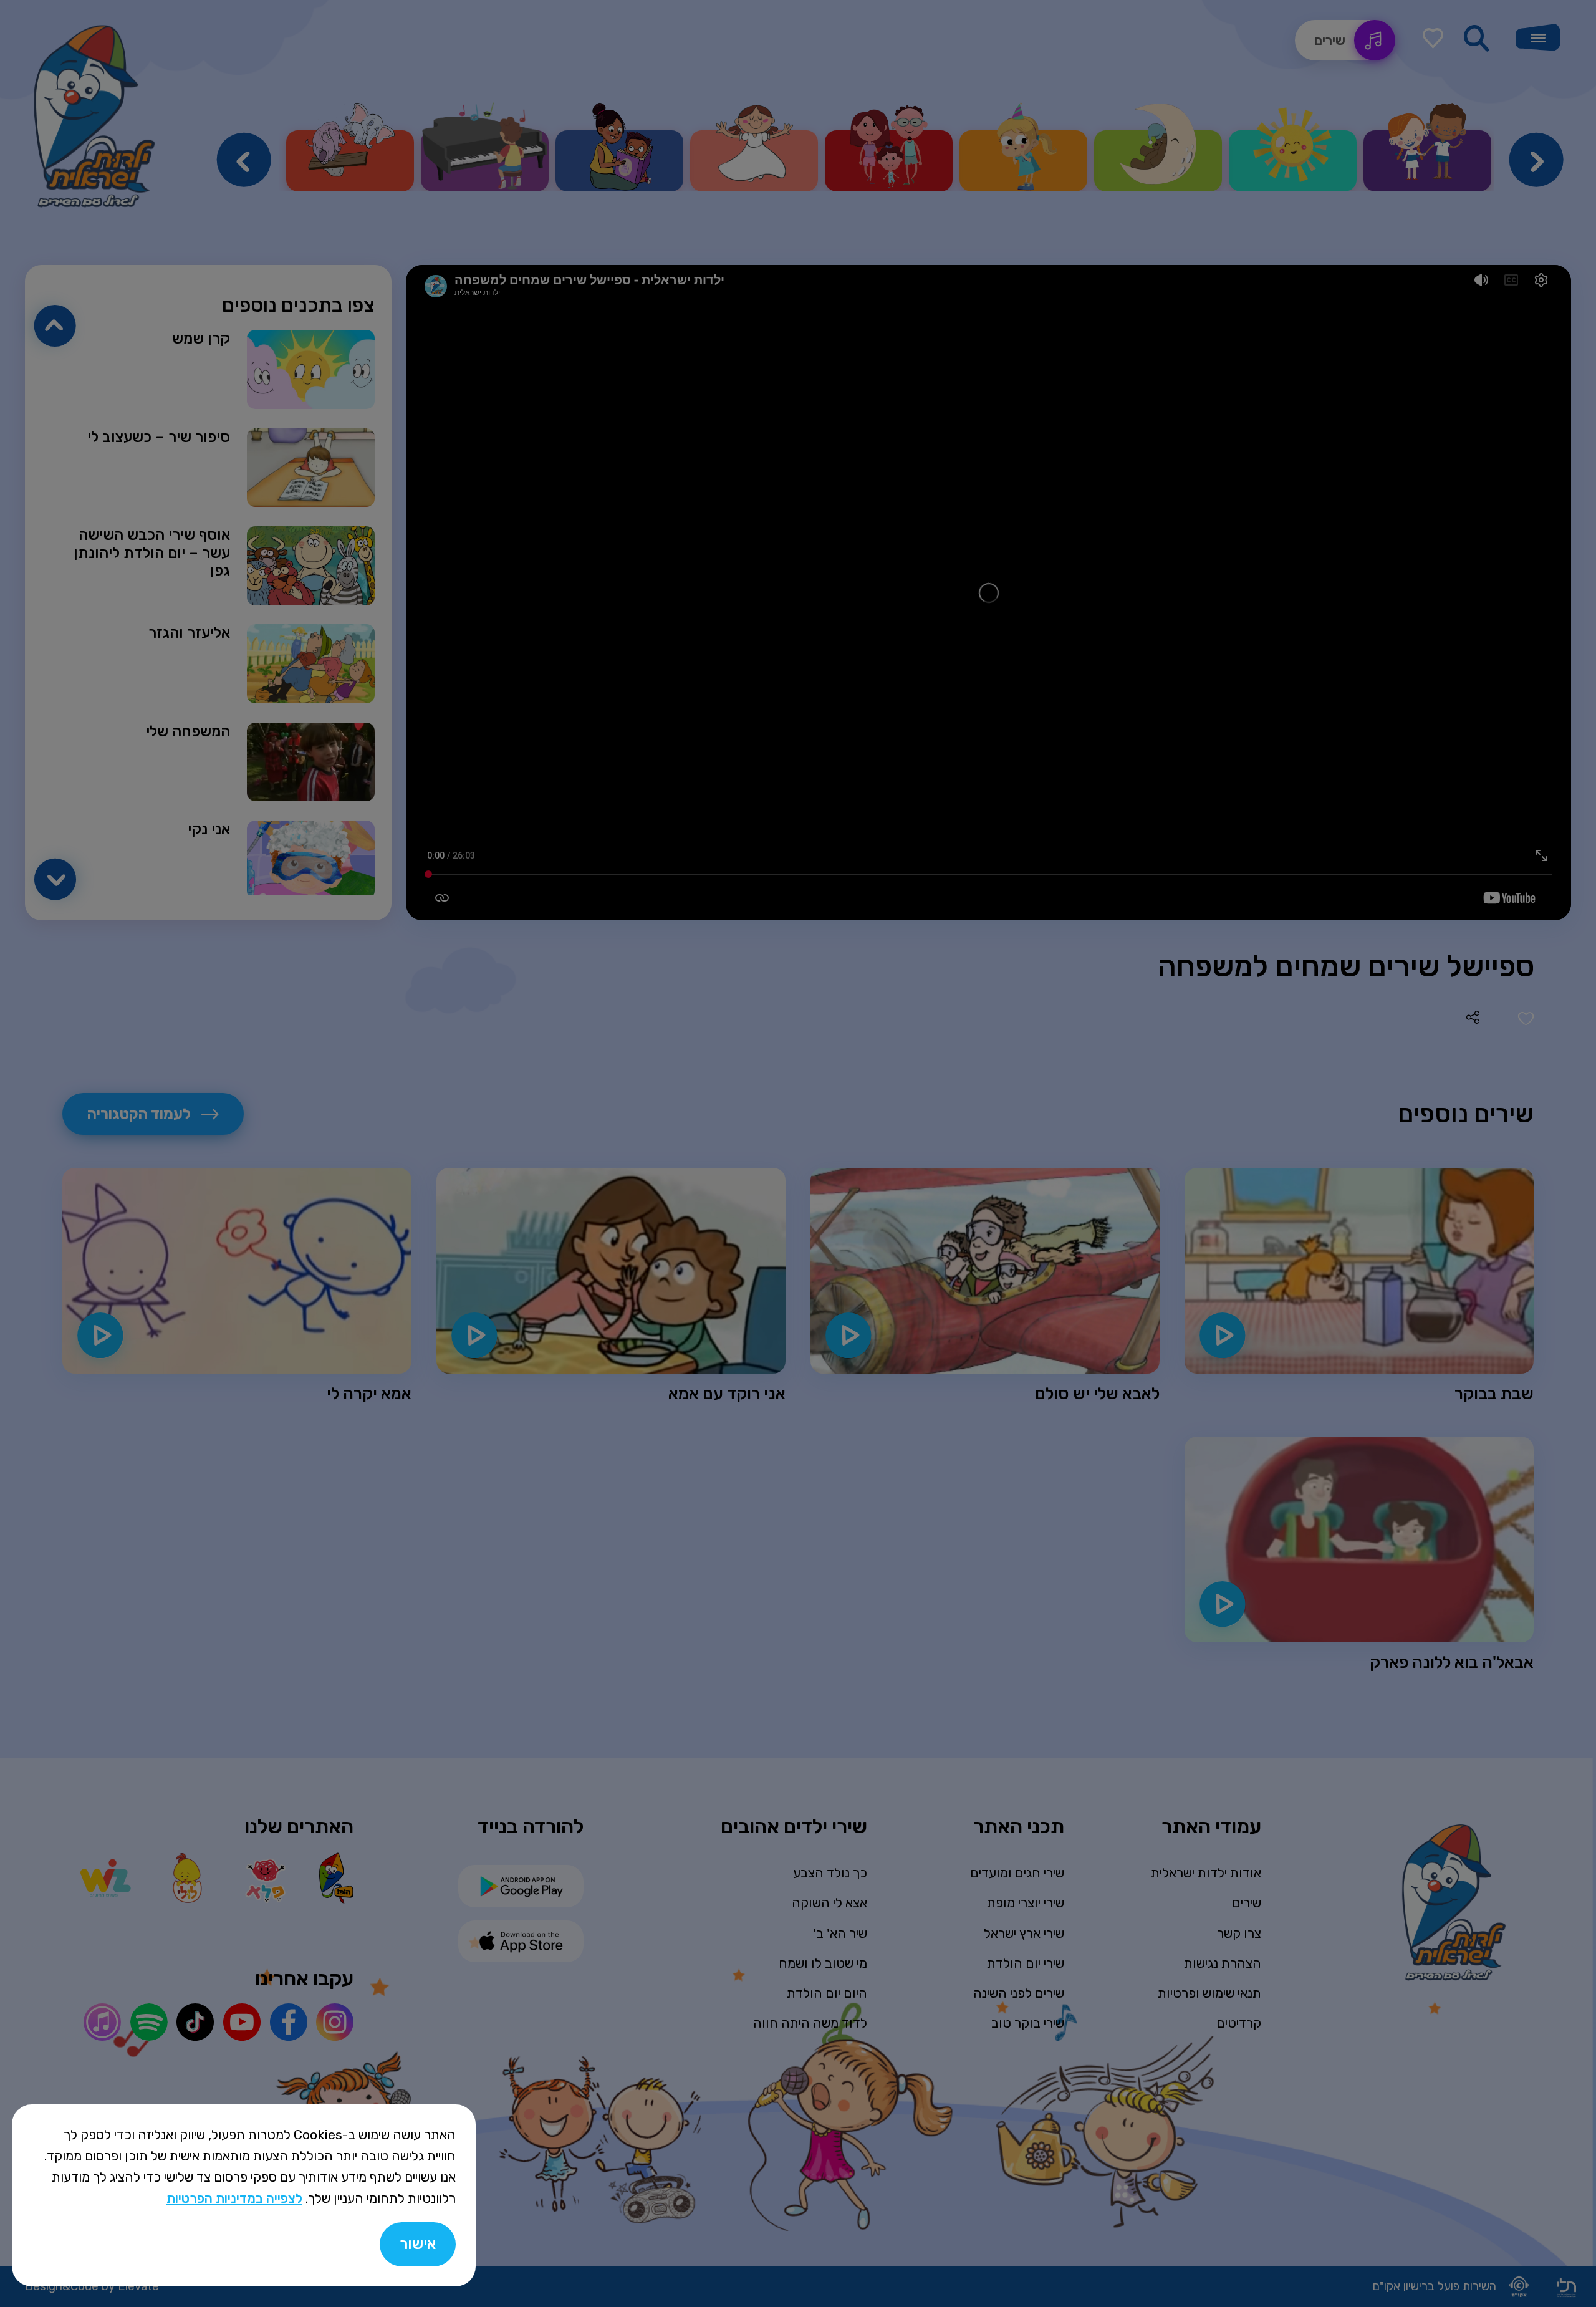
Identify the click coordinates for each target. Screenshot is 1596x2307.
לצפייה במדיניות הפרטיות (234, 2198)
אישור (418, 2244)
